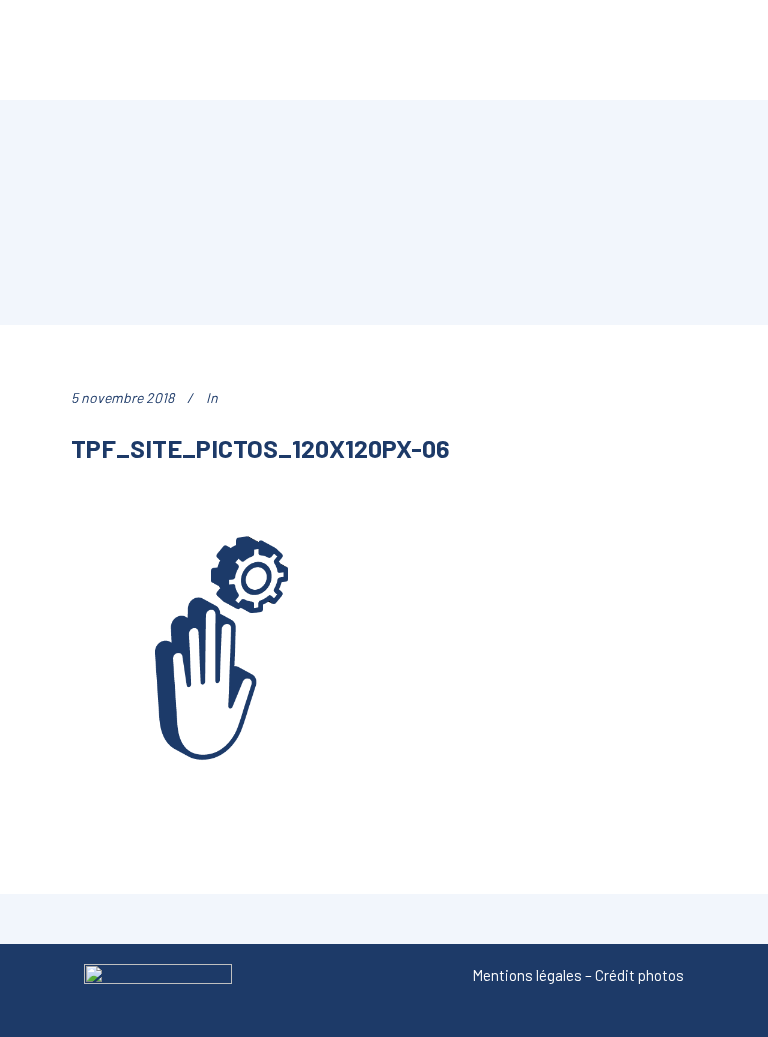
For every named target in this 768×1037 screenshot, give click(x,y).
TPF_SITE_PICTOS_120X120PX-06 (260, 447)
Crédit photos (639, 975)
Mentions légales (527, 975)
